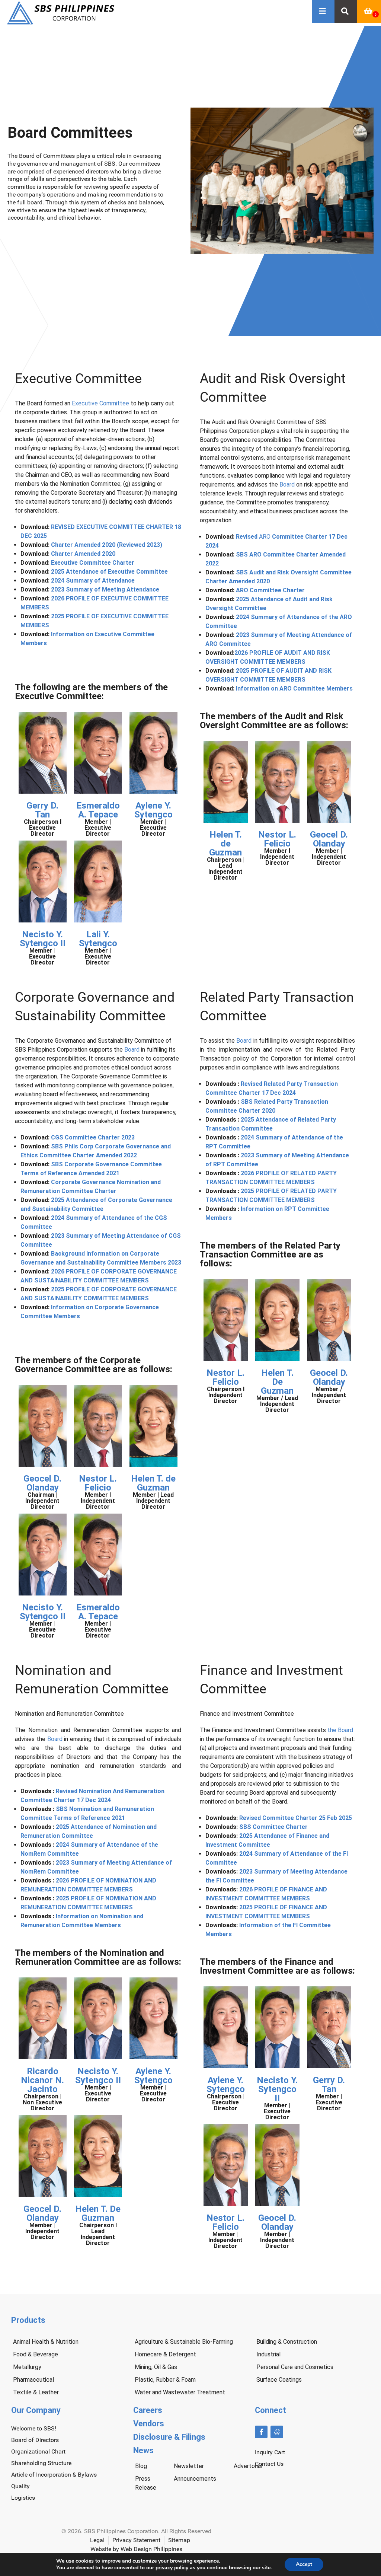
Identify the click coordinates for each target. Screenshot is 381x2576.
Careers (148, 2410)
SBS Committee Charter (273, 1827)
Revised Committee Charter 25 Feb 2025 (296, 1818)
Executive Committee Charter (93, 563)
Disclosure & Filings (169, 2437)
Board (287, 484)
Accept (304, 2564)
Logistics (23, 2498)
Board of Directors (35, 2440)
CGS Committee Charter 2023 (93, 1137)
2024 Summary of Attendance (93, 581)
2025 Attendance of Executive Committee (109, 572)
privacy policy (172, 2568)
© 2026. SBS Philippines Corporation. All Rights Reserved (136, 2531)
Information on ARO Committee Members (294, 688)
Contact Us (269, 2464)
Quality (20, 2486)
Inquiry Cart (270, 2452)
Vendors (149, 2424)
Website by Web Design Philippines (136, 2549)
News (143, 2450)
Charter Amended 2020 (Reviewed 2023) (107, 545)
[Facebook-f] (261, 2432)
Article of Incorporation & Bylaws (54, 2475)
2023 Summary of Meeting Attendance (105, 589)
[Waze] (277, 2432)
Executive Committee (100, 403)
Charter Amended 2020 (83, 554)
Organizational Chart (38, 2451)
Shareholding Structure (41, 2463)
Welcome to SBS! (34, 2428)
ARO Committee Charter (270, 590)
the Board (340, 1730)
